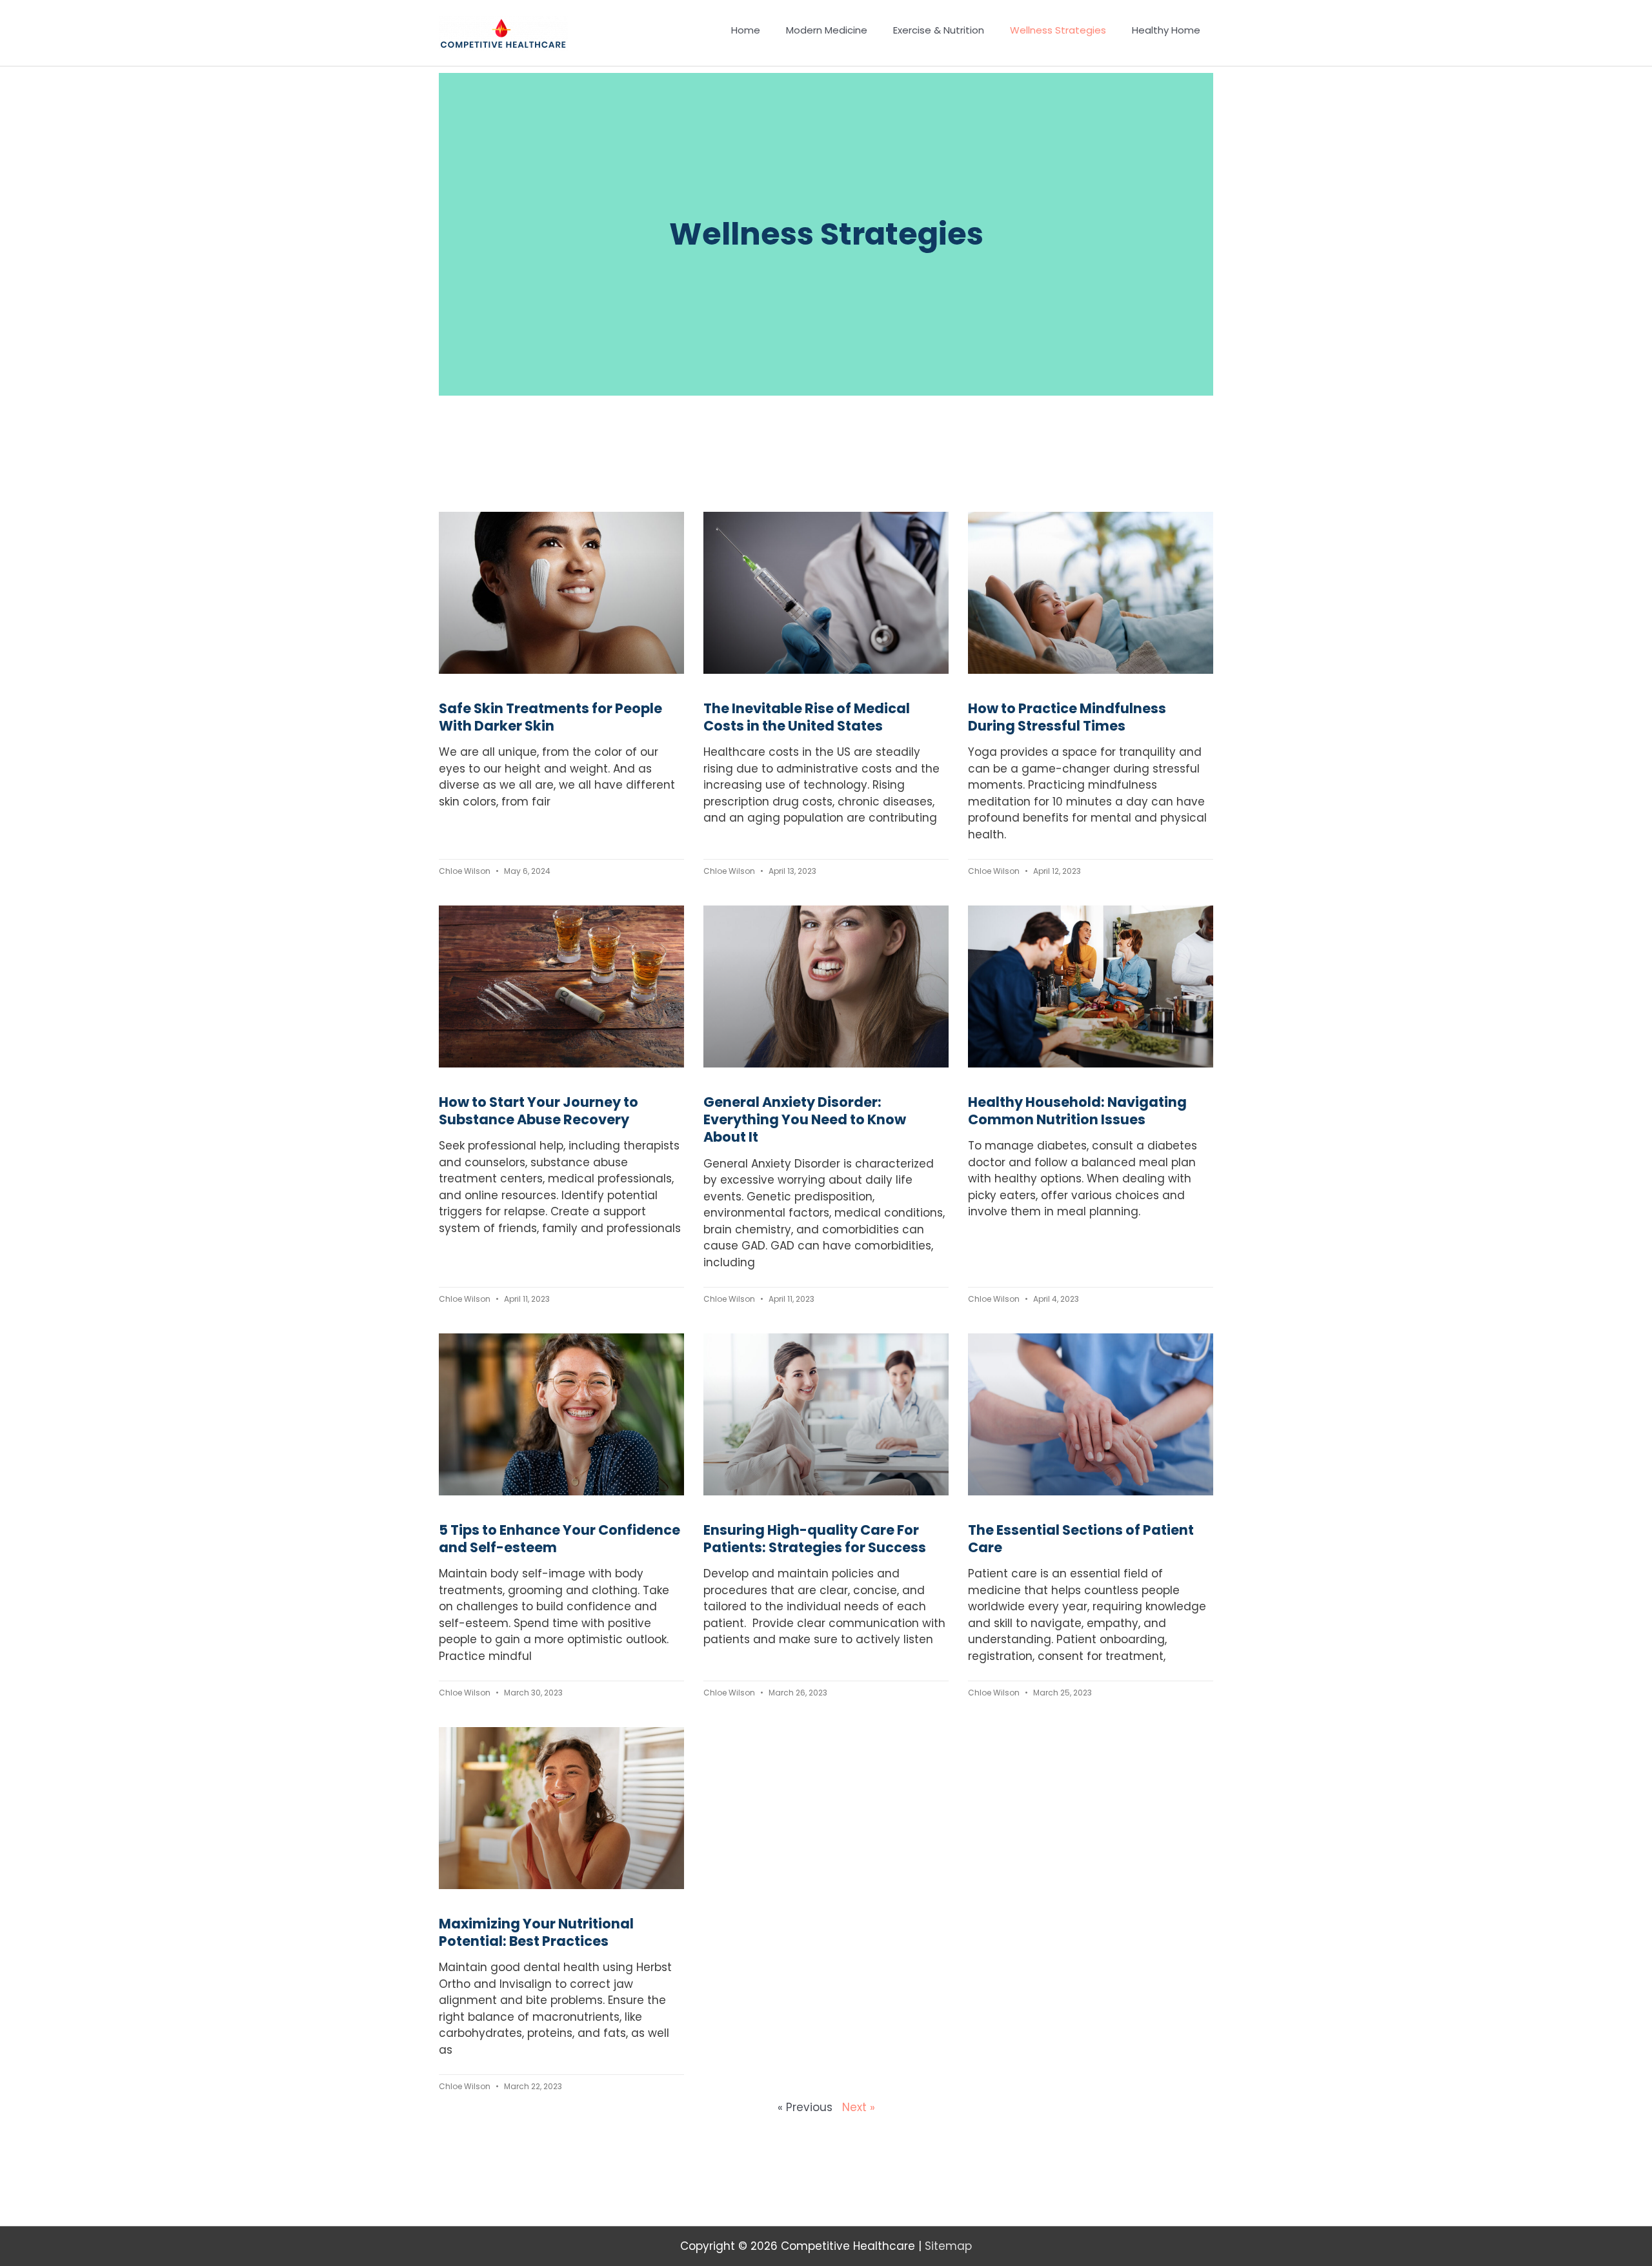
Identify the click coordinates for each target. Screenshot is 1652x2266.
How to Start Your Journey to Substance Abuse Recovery (539, 1111)
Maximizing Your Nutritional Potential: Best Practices (536, 1932)
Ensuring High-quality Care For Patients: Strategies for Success (815, 1539)
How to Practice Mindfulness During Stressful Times (1067, 717)
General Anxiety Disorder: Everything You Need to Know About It (805, 1120)
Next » (859, 2107)
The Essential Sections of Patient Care (1081, 1539)
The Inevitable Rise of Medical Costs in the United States (807, 717)
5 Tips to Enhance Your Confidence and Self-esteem (559, 1539)
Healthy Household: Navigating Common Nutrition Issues (1077, 1111)
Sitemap (948, 2246)
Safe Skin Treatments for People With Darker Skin (550, 717)
